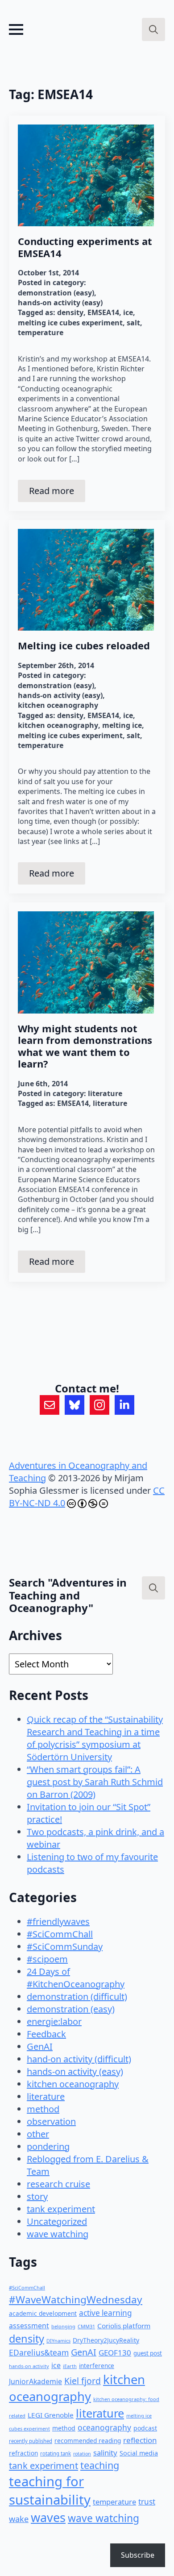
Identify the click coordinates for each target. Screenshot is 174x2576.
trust (147, 2502)
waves (48, 2517)
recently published (31, 2441)
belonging (63, 2326)
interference (97, 2366)
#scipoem (47, 1959)
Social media (139, 2453)
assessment (29, 2326)
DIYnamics (58, 2341)
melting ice (122, 725)
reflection (140, 2440)
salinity (105, 2453)
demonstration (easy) (56, 293)
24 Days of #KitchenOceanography (76, 1978)
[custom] (50, 1405)
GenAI (40, 2046)
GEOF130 (115, 2353)
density (70, 312)
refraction (23, 2453)
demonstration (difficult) (77, 1996)
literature (105, 1093)
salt (133, 323)
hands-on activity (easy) (60, 303)
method (43, 2109)
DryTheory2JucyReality (106, 2340)
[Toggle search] (153, 29)
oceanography (104, 2427)
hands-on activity (29, 2366)
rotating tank (56, 2453)
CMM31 (86, 2326)
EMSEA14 (103, 312)
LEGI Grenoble (51, 2415)
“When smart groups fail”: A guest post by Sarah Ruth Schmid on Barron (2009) (95, 1782)
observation (51, 2121)
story (37, 2196)
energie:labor (54, 2021)
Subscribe (138, 2555)
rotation (82, 2454)
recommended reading (88, 2441)
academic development (43, 2313)
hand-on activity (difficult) (79, 2059)
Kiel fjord (83, 2381)
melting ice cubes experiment (70, 323)
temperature (41, 332)
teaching (100, 2465)
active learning (106, 2313)
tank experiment (61, 2209)
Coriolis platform (124, 2326)
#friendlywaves (58, 1922)
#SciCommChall (60, 1934)
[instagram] (99, 1405)
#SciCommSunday (65, 1947)
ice (128, 312)
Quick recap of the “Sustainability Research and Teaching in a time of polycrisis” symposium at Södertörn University (95, 1738)
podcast (145, 2428)
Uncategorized (57, 2221)
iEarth (70, 2366)
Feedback (46, 2034)
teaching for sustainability (50, 2491)
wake (19, 2519)
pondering (48, 2146)
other (38, 2134)
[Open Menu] (16, 29)
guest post (148, 2353)
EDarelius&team (39, 2352)
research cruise (58, 2184)
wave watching (58, 2234)
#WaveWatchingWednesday (76, 2300)
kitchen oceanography (58, 705)
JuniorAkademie (35, 2381)
